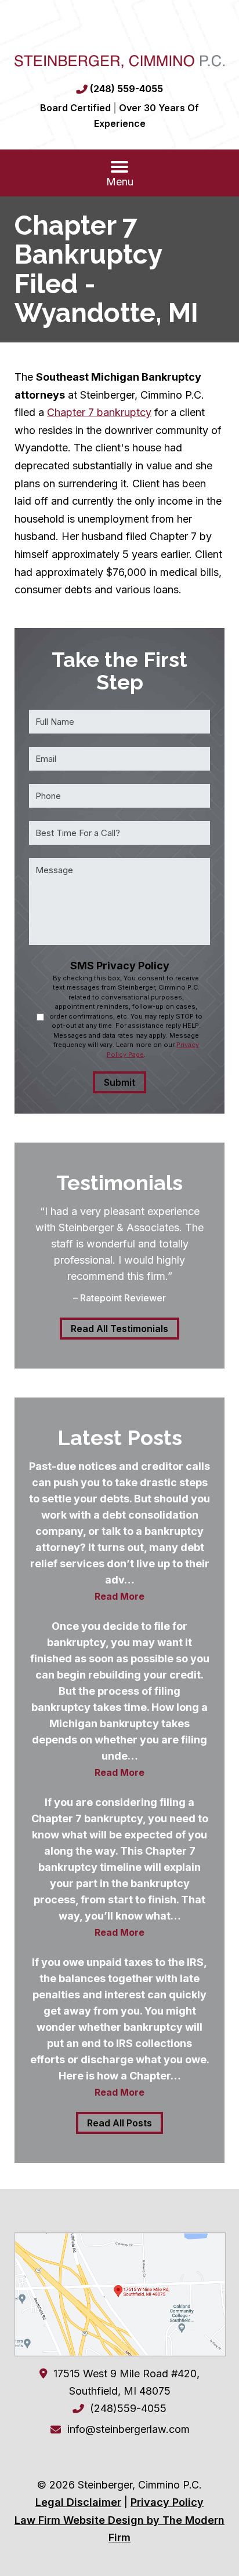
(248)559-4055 (128, 2408)
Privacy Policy (167, 2502)
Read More (119, 1596)
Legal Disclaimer (78, 2502)
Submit (119, 1082)
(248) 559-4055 (126, 89)
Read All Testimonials (119, 1329)
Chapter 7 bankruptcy (99, 412)
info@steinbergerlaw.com (128, 2429)
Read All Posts (119, 2123)
